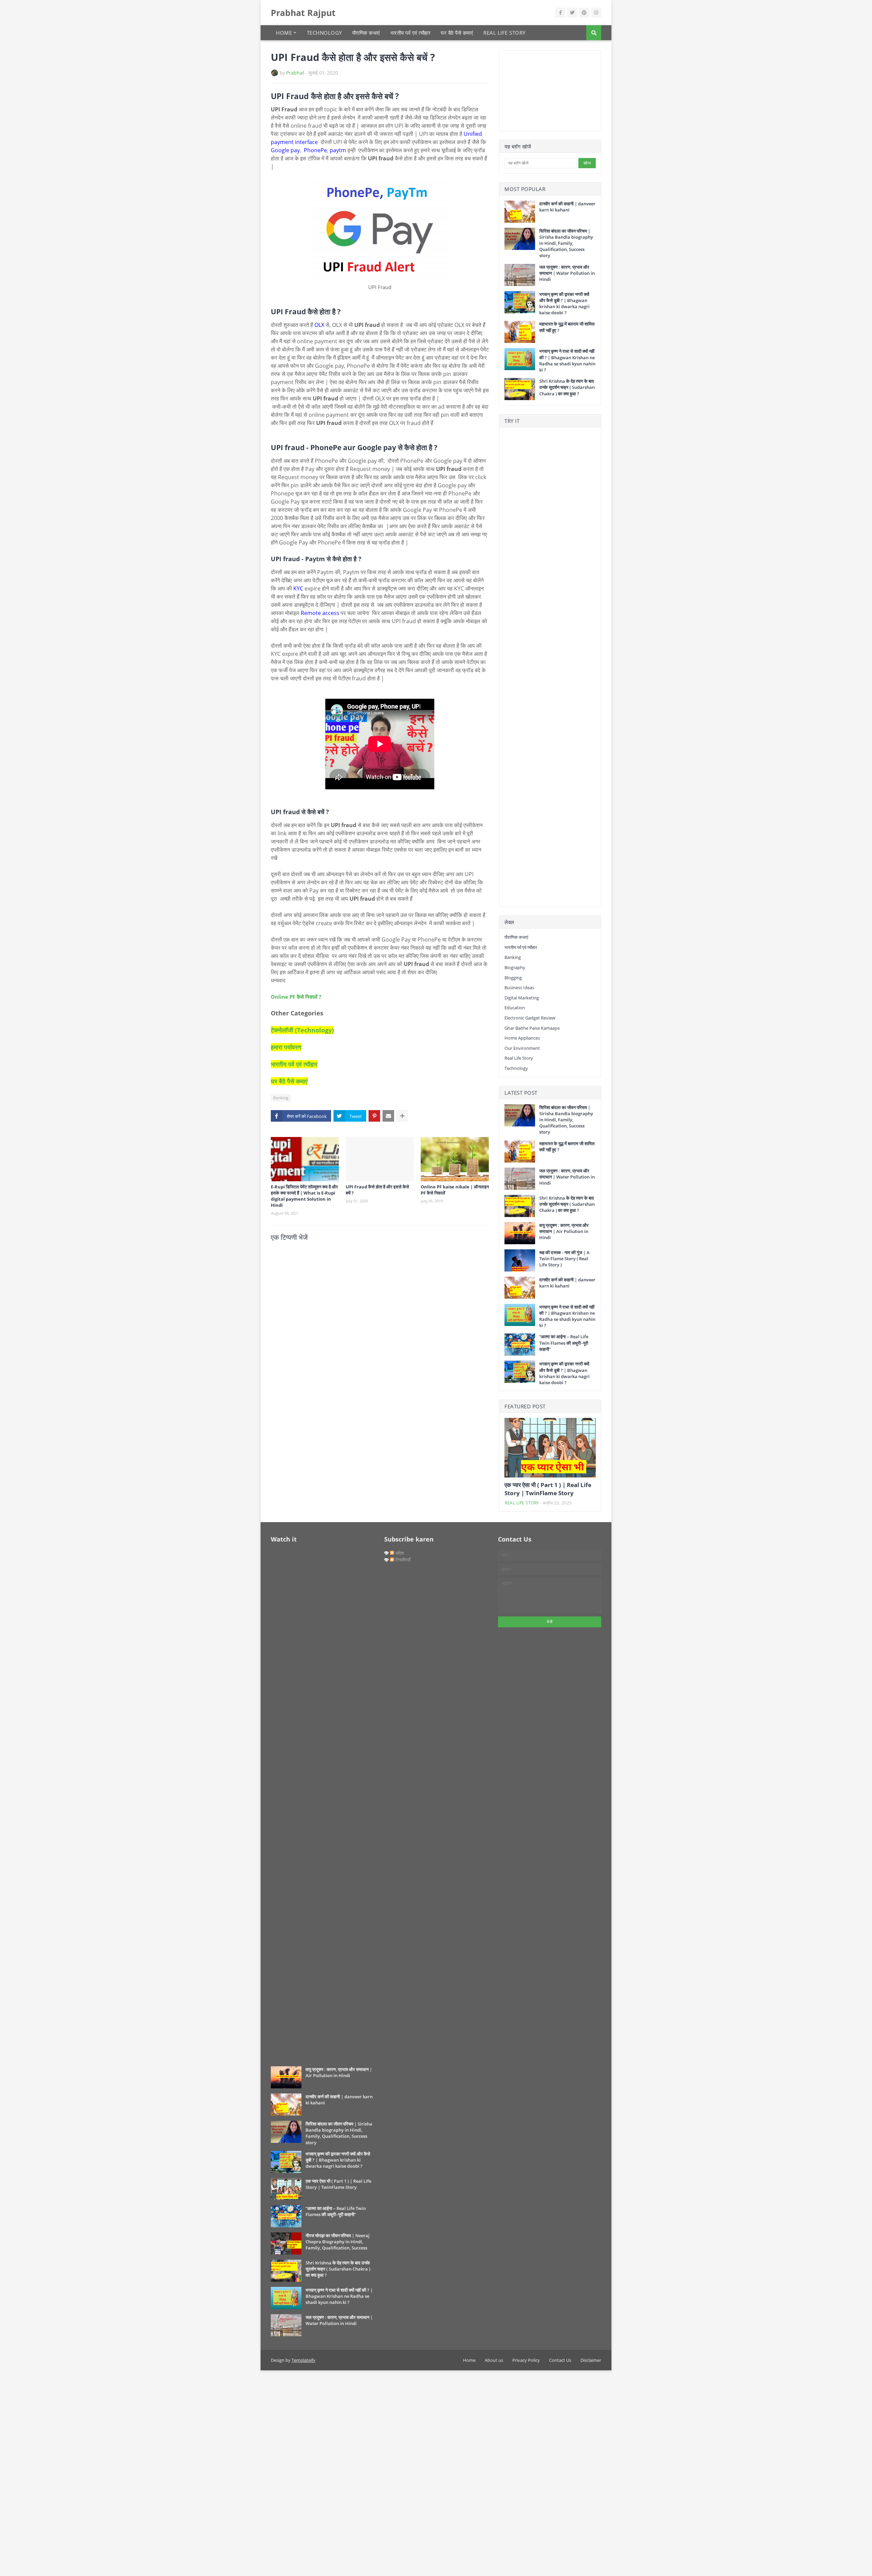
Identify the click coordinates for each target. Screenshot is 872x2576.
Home (469, 2360)
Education (515, 1008)
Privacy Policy (526, 2360)
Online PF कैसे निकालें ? (296, 997)
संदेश (399, 1553)
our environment (522, 1048)
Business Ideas (519, 987)
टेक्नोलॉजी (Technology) (302, 1030)
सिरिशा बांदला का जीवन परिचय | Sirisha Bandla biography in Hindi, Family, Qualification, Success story (566, 243)
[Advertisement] (539, 90)
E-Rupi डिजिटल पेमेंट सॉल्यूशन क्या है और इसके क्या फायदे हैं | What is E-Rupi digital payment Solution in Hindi (304, 1196)
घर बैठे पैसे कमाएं (289, 1081)
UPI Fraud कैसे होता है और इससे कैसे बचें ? (377, 1190)
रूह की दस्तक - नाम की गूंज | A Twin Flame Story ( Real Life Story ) (564, 1259)
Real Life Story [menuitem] (504, 33)
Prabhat (295, 73)
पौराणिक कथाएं (516, 937)
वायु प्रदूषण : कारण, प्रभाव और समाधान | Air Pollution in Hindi (564, 1231)
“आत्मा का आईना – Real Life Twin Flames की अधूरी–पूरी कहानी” (564, 1343)
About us (494, 2360)
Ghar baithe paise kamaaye (532, 1028)
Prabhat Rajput (303, 13)
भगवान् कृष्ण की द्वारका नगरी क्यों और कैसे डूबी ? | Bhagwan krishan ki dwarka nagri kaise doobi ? (564, 304)
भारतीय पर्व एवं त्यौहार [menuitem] (411, 33)
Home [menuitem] (284, 33)
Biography (515, 967)
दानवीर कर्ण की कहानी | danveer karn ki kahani (567, 207)
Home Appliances (522, 1038)
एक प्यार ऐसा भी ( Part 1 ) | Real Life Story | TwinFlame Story (548, 1489)
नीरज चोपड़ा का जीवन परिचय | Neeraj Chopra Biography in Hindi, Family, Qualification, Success (338, 2242)
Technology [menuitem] (324, 33)
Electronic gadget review (530, 1018)
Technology (516, 1068)
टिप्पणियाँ (402, 1560)
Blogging (513, 978)
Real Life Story (519, 1058)
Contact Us (560, 2360)
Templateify (303, 2360)
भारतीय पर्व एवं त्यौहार (294, 1064)
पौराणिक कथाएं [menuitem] (366, 33)
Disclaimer (591, 2360)
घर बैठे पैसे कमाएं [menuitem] (457, 33)
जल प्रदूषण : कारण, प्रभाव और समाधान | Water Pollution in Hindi (567, 273)
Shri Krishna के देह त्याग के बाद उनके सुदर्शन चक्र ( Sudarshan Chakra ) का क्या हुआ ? (567, 387)
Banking (281, 1098)
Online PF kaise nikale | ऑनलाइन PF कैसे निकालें (455, 1190)
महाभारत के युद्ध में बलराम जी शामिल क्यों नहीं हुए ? (567, 327)
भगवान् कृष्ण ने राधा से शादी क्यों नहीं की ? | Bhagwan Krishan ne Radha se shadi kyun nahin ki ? (567, 360)
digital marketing (522, 998)
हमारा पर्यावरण (286, 1047)
